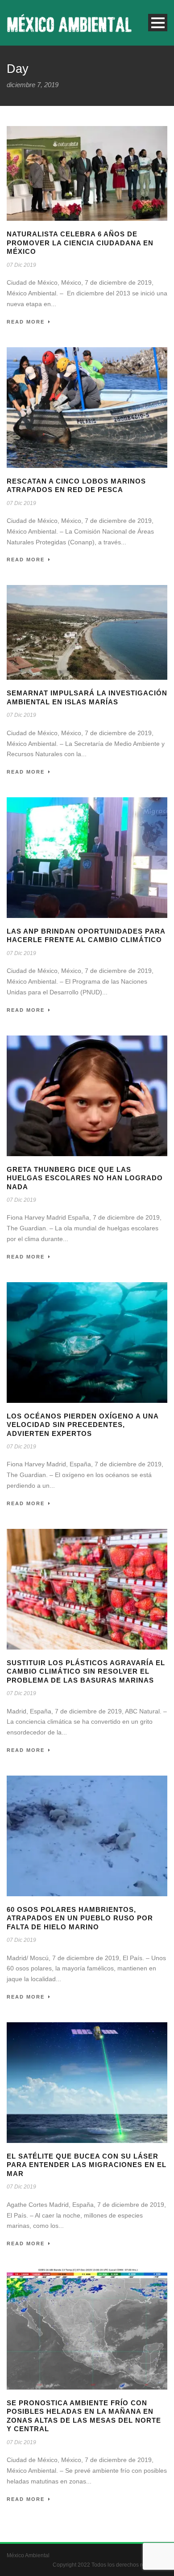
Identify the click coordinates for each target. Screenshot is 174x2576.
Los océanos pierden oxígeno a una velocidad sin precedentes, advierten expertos (83, 1425)
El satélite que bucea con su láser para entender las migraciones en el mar (87, 2165)
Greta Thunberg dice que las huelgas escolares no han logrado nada (85, 1178)
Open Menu (158, 23)
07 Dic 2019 (21, 265)
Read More (26, 322)
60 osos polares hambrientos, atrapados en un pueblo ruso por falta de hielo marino (80, 1918)
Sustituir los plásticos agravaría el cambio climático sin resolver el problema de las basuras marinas (86, 1671)
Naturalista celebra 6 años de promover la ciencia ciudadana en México (80, 243)
